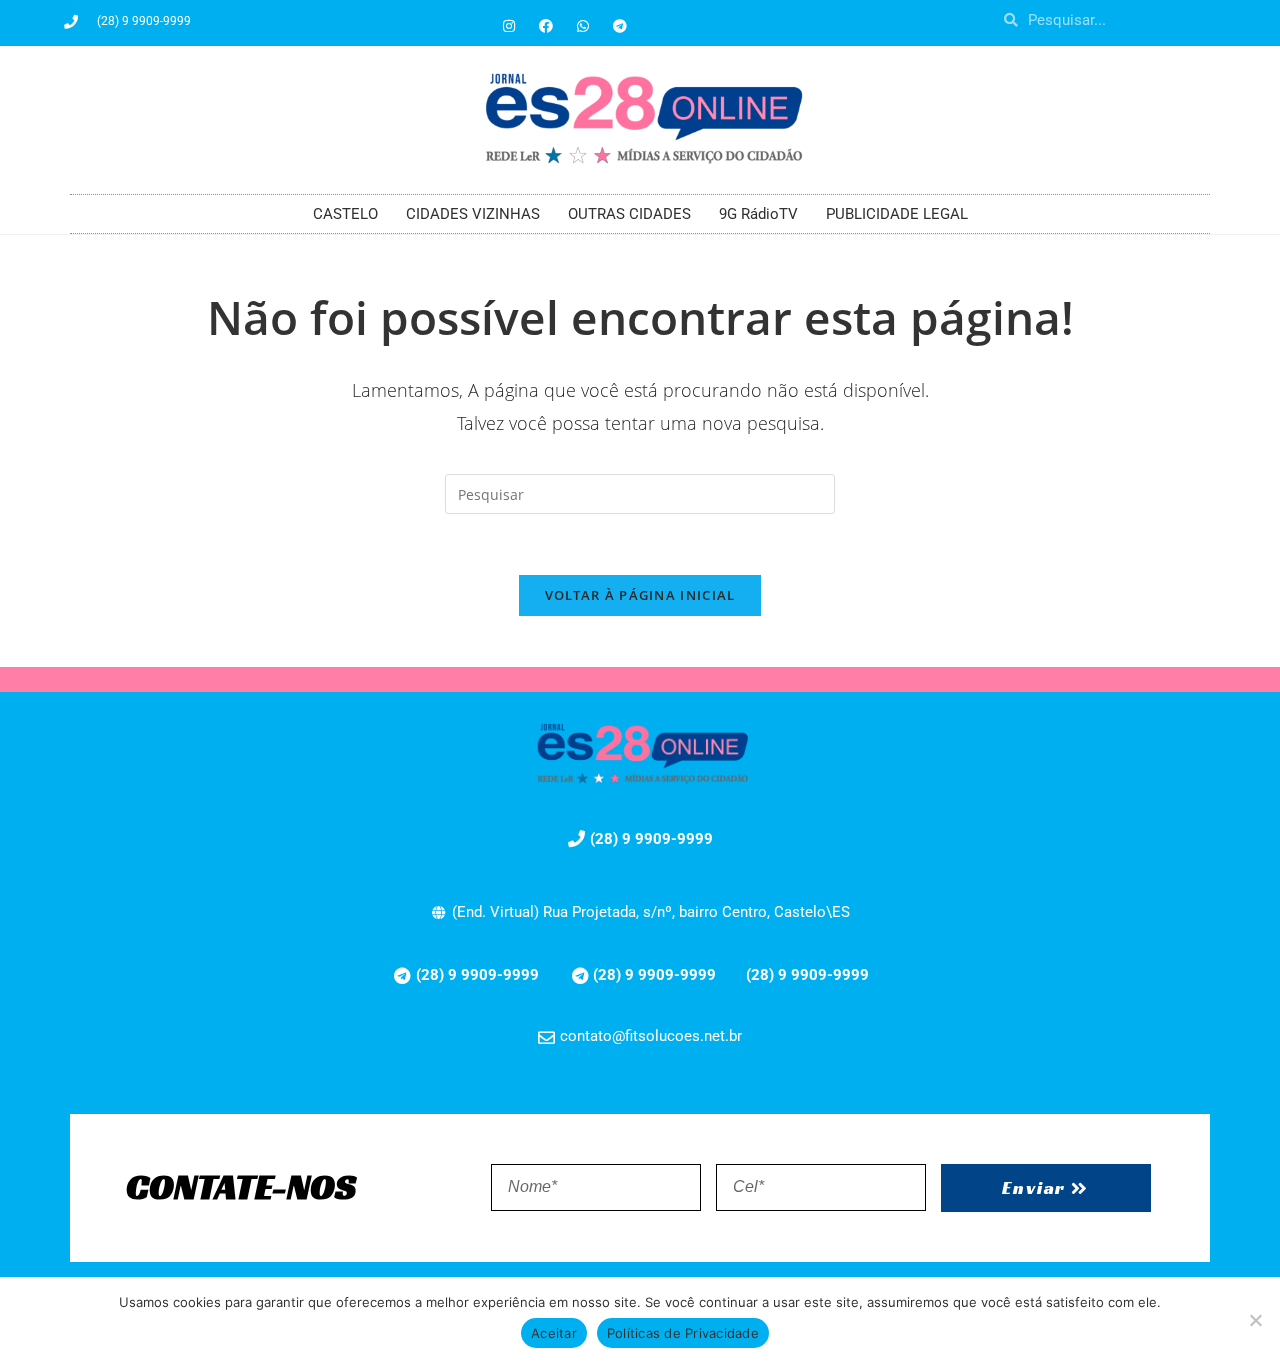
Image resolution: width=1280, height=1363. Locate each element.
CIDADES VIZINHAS (473, 214)
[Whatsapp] (583, 26)
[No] (1255, 1320)
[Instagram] (509, 26)
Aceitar (554, 1333)
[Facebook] (546, 26)
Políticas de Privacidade (683, 1333)
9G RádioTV (758, 214)
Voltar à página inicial (640, 595)
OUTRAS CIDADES (629, 214)
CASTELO (345, 214)
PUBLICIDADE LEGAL (897, 214)
